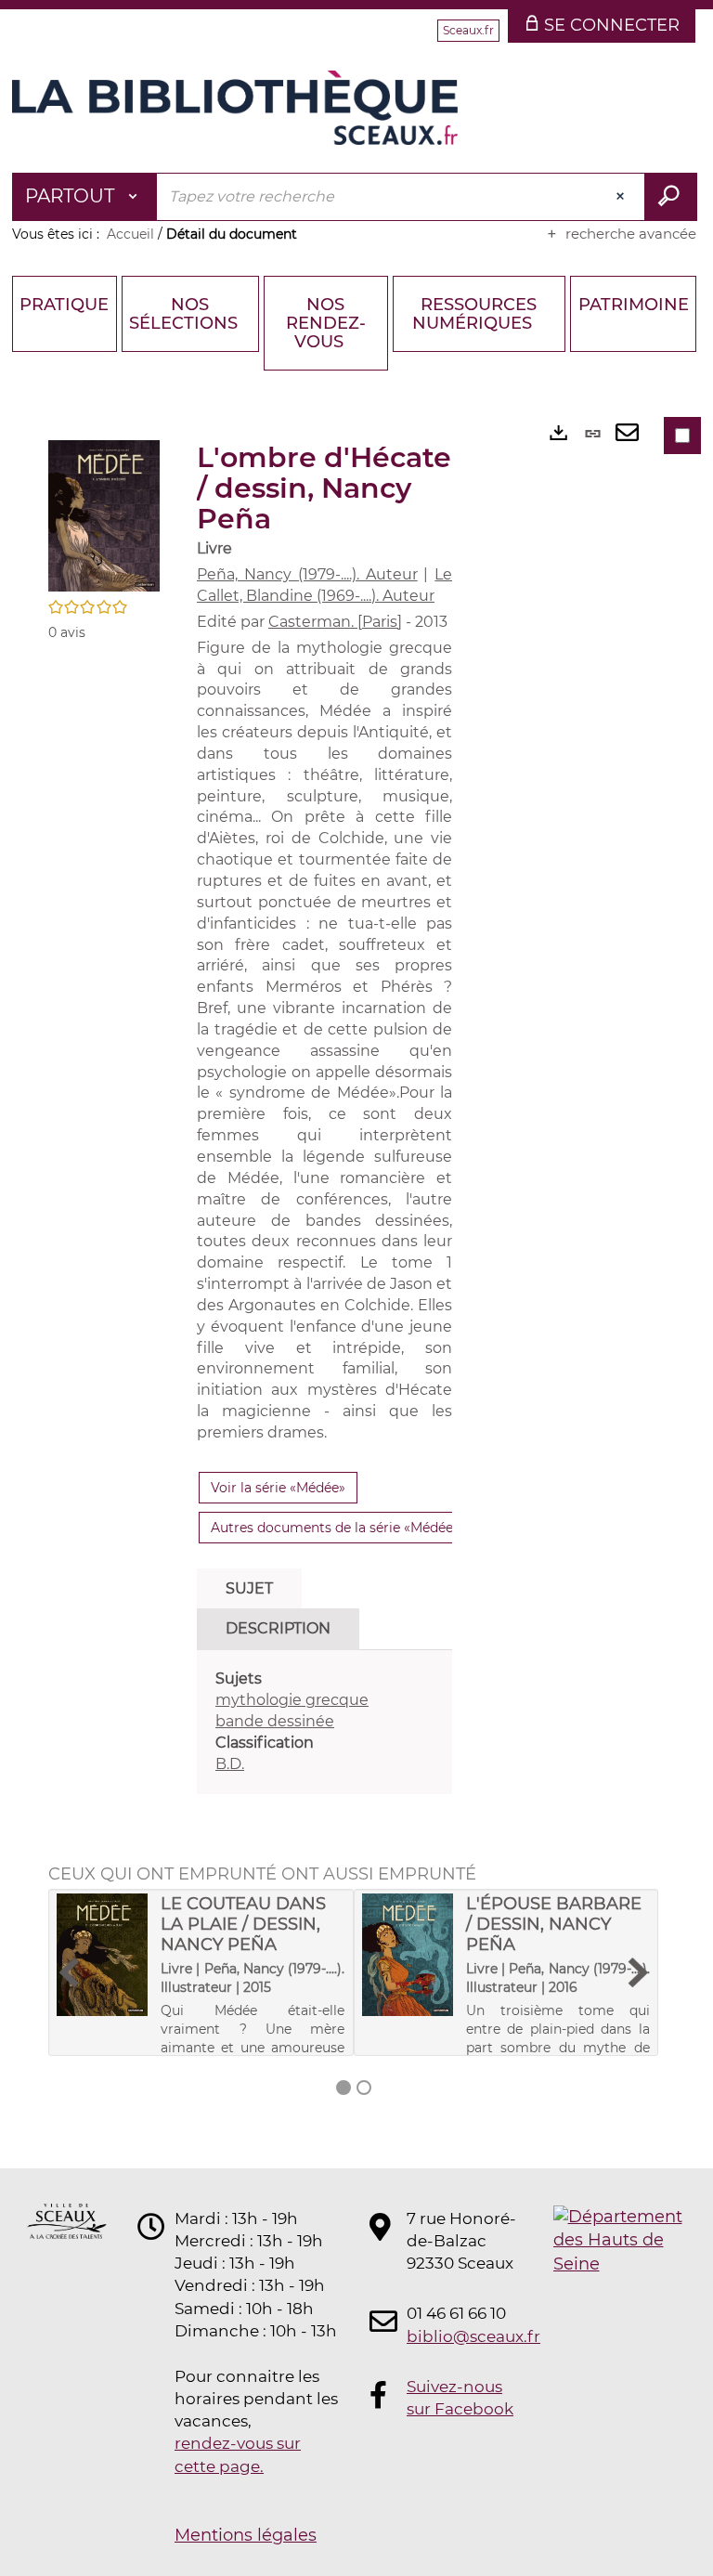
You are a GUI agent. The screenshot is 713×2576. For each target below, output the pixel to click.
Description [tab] (278, 1628)
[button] (104, 515)
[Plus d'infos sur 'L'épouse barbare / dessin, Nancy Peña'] (408, 1955)
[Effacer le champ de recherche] (622, 197)
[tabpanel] (324, 1722)
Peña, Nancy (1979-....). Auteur (307, 574)
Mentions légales (246, 2535)
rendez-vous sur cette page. (238, 2454)
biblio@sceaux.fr (462, 2336)
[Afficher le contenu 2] (364, 2088)
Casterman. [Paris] (335, 622)
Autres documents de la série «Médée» (335, 1528)
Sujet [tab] (249, 1588)
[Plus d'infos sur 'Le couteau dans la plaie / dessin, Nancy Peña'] (102, 1955)
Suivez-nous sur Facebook (460, 2398)
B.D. (230, 1764)
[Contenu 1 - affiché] (344, 2088)
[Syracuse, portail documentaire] (235, 108)
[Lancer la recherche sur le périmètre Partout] (671, 197)
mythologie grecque (292, 1700)
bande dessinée (275, 1721)
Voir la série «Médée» (278, 1488)
